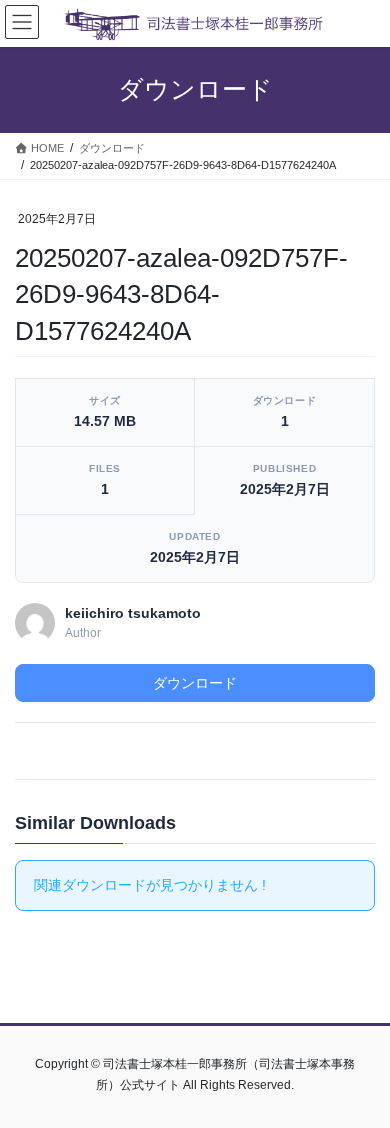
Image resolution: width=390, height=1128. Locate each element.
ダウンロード (195, 683)
